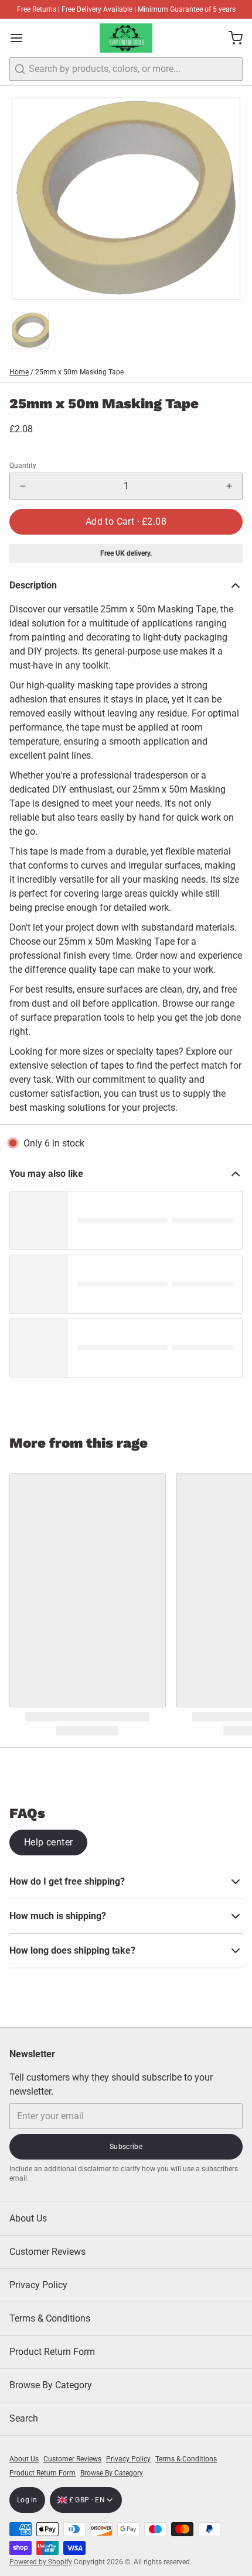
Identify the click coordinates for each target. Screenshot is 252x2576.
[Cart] (231, 38)
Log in (27, 2500)
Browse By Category (51, 2385)
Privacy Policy (38, 2285)
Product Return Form (52, 2352)
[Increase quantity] (229, 486)
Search (24, 2418)
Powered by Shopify (41, 2562)
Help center (48, 1842)
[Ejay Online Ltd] (126, 38)
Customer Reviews (47, 2252)
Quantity (23, 466)
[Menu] (21, 38)
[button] (126, 522)
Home (19, 372)
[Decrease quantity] (23, 486)
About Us (28, 2218)
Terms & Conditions (50, 2318)
